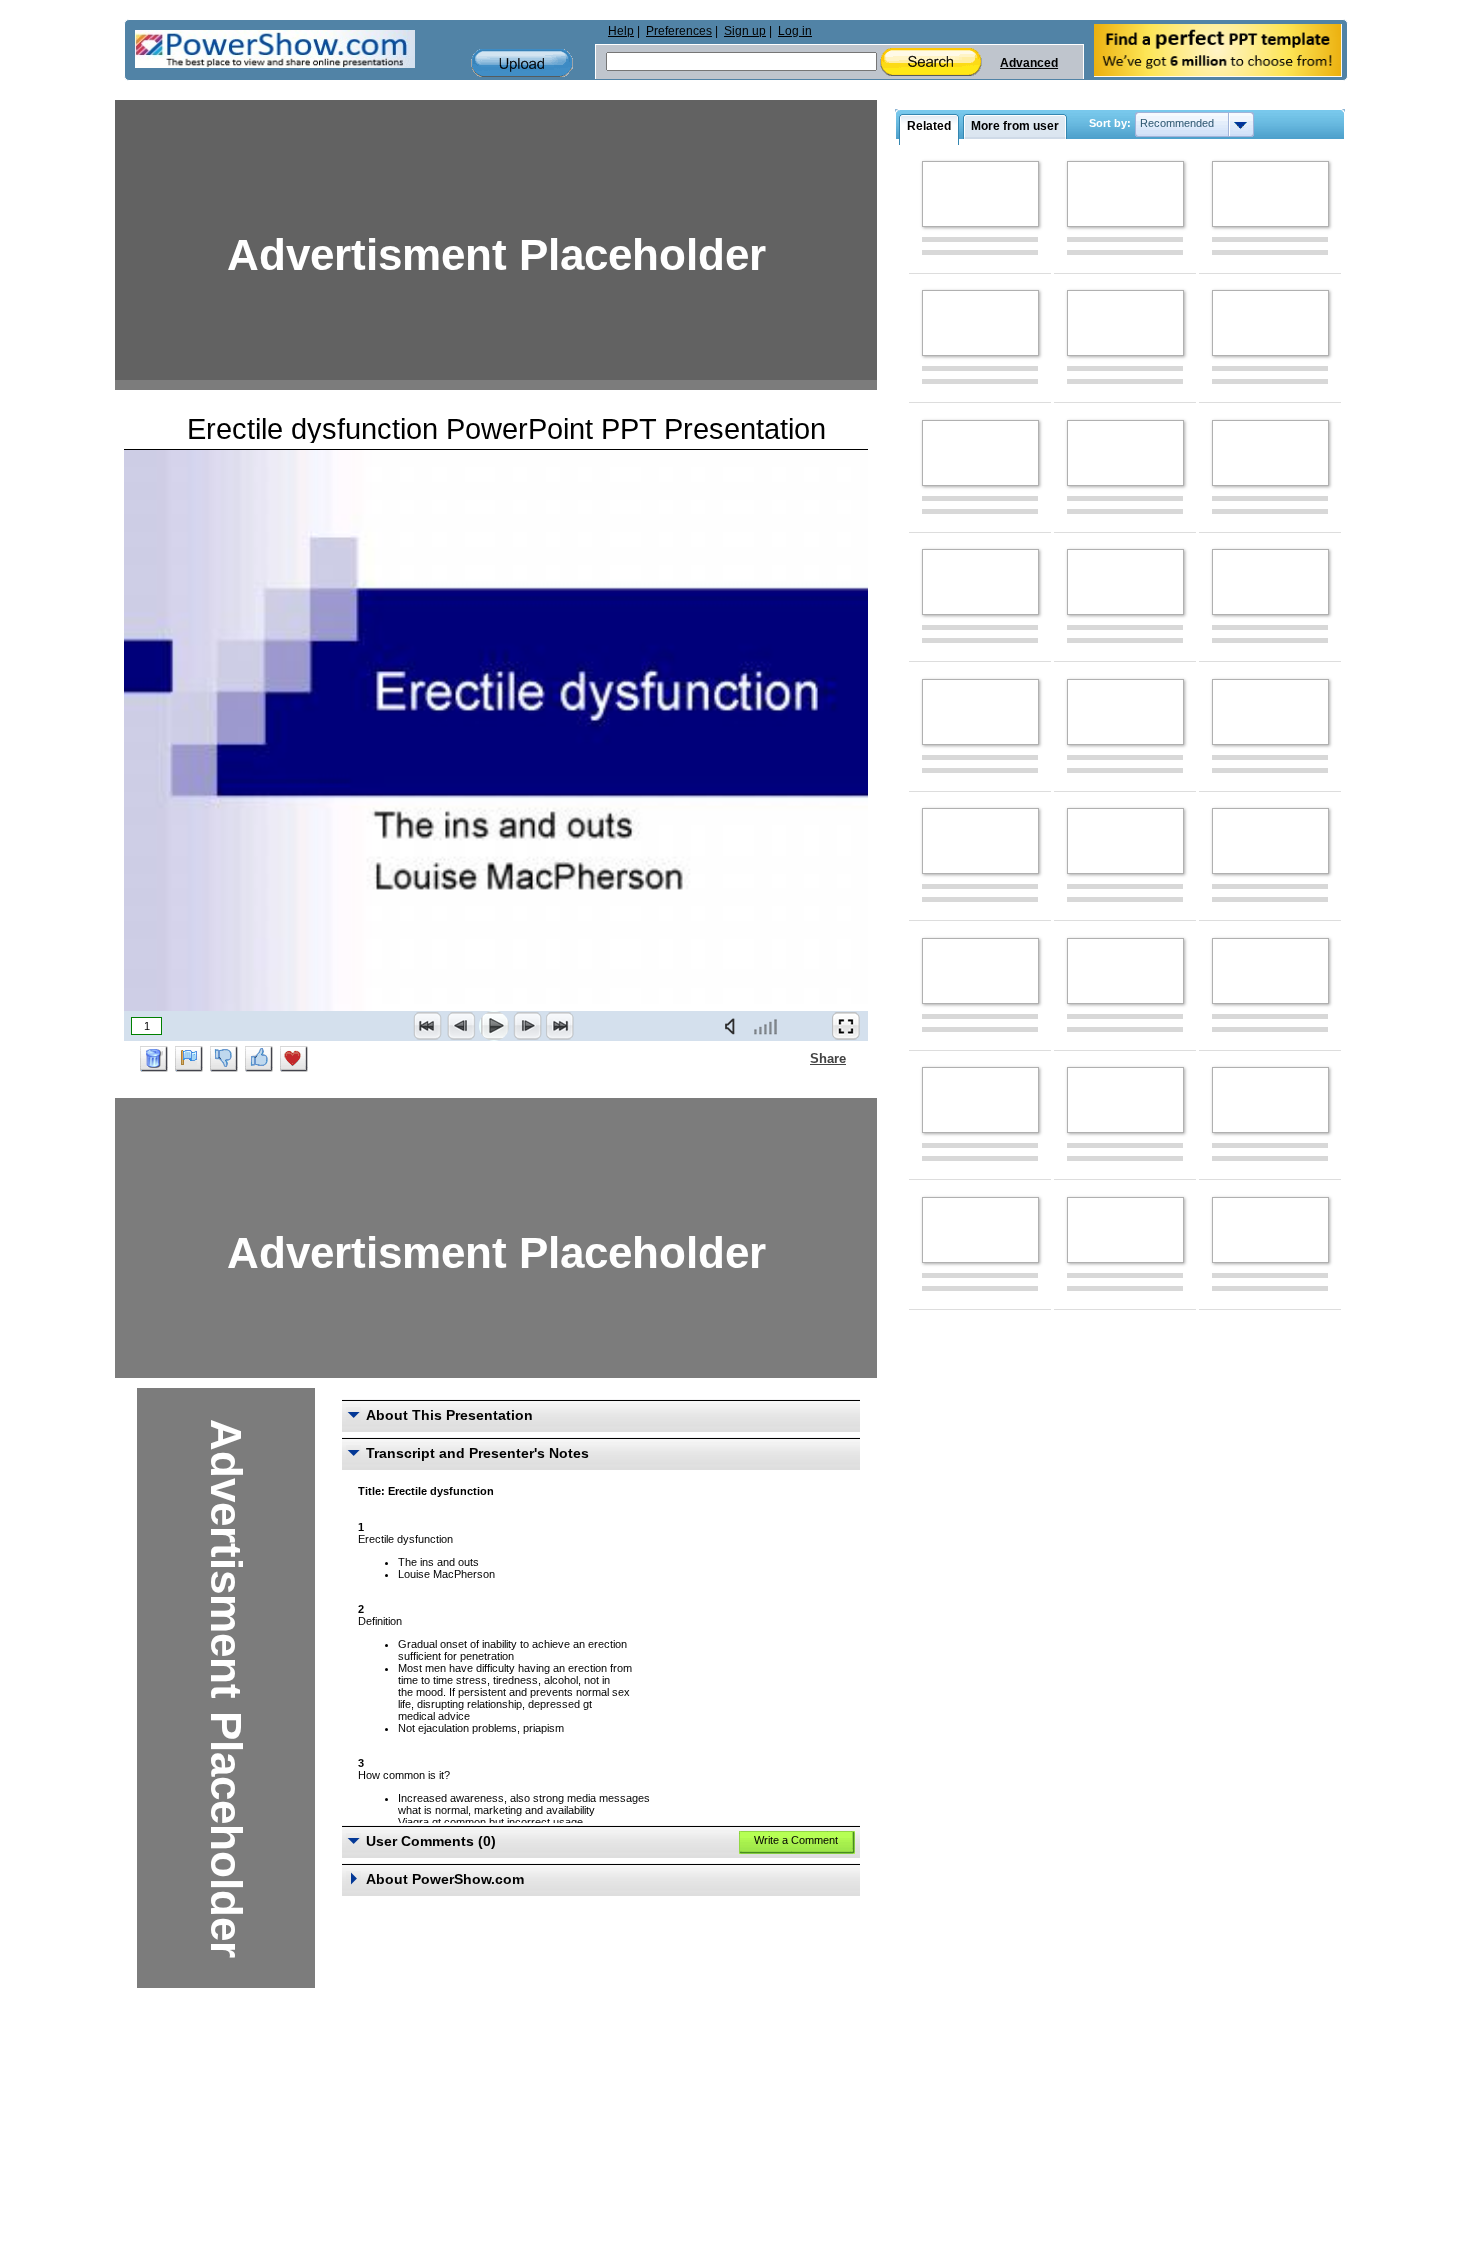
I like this (259, 1059)
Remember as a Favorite (294, 1059)
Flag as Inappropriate (189, 1059)
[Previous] (461, 1026)
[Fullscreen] (846, 1026)
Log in (795, 31)
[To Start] (428, 1026)
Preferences (679, 31)
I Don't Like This (224, 1059)
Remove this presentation (154, 1059)
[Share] (798, 1058)
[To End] (560, 1026)
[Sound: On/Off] (734, 1026)
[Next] (527, 1026)
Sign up (745, 31)
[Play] (494, 1026)
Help (621, 31)
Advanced (1029, 63)
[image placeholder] (980, 194)
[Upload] (522, 63)
